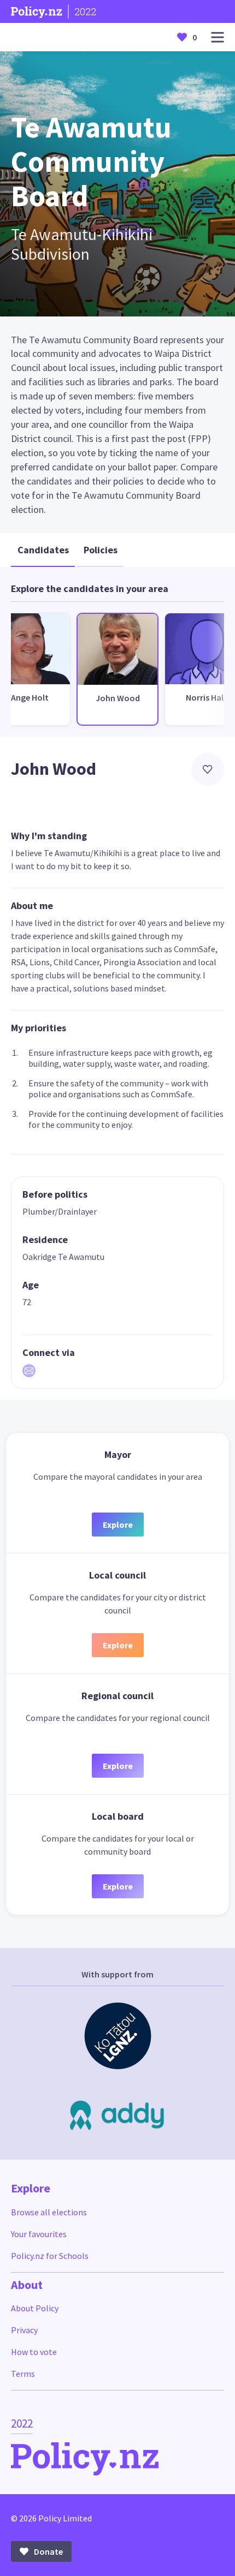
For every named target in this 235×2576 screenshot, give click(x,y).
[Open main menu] (218, 37)
